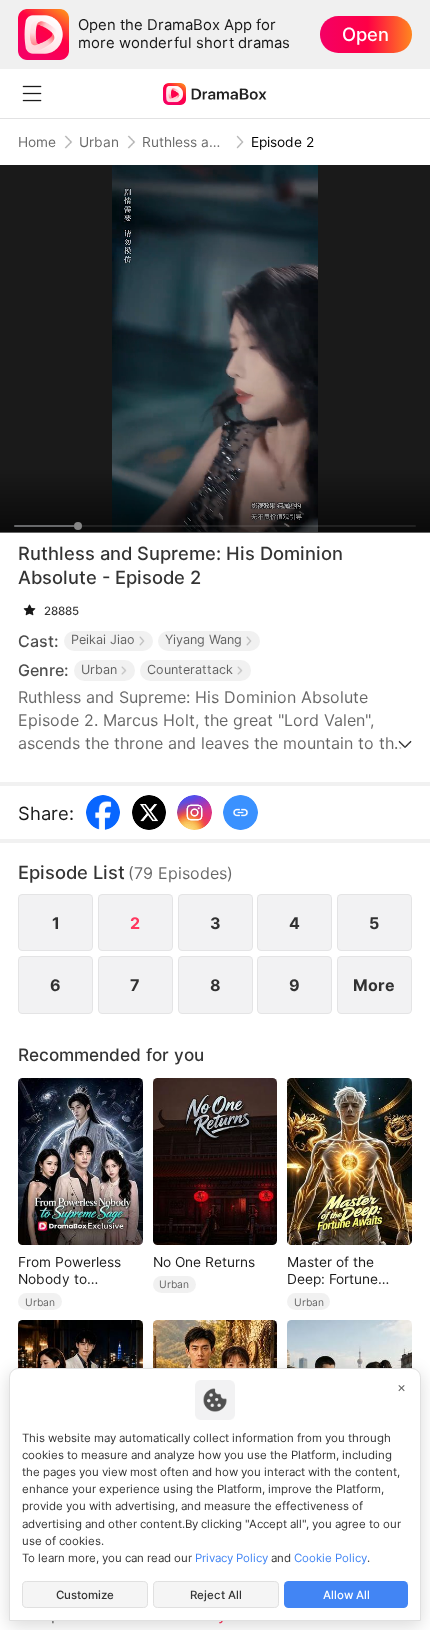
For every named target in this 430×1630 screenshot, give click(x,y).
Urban (99, 142)
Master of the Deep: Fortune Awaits (332, 1271)
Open (365, 34)
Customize (85, 1595)
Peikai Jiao (103, 639)
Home (37, 142)
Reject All (216, 1595)
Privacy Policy (231, 1558)
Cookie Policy (330, 1558)
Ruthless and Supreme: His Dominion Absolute (185, 142)
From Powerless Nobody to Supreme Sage (69, 1271)
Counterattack (190, 669)
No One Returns (204, 1262)
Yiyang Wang (203, 639)
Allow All (346, 1595)
